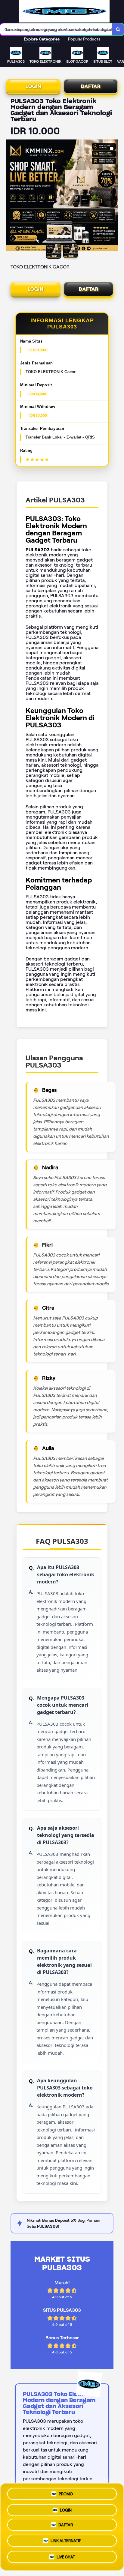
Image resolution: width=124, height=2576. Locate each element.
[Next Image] (113, 196)
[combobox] (56, 29)
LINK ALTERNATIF (66, 2543)
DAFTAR (91, 86)
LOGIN (33, 86)
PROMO (66, 2493)
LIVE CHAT (66, 2559)
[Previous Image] (11, 196)
